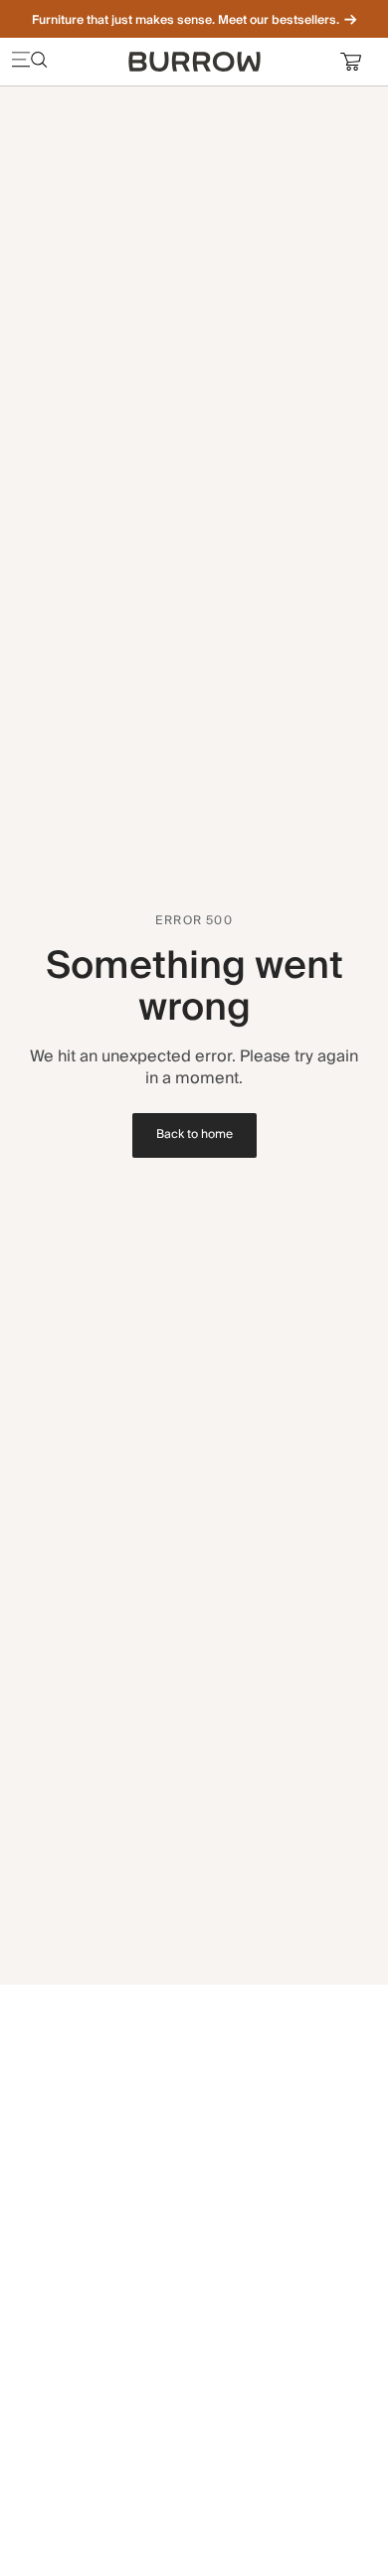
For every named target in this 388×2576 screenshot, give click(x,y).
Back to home (194, 1134)
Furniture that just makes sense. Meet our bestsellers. (186, 20)
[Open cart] (358, 62)
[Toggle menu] (30, 62)
